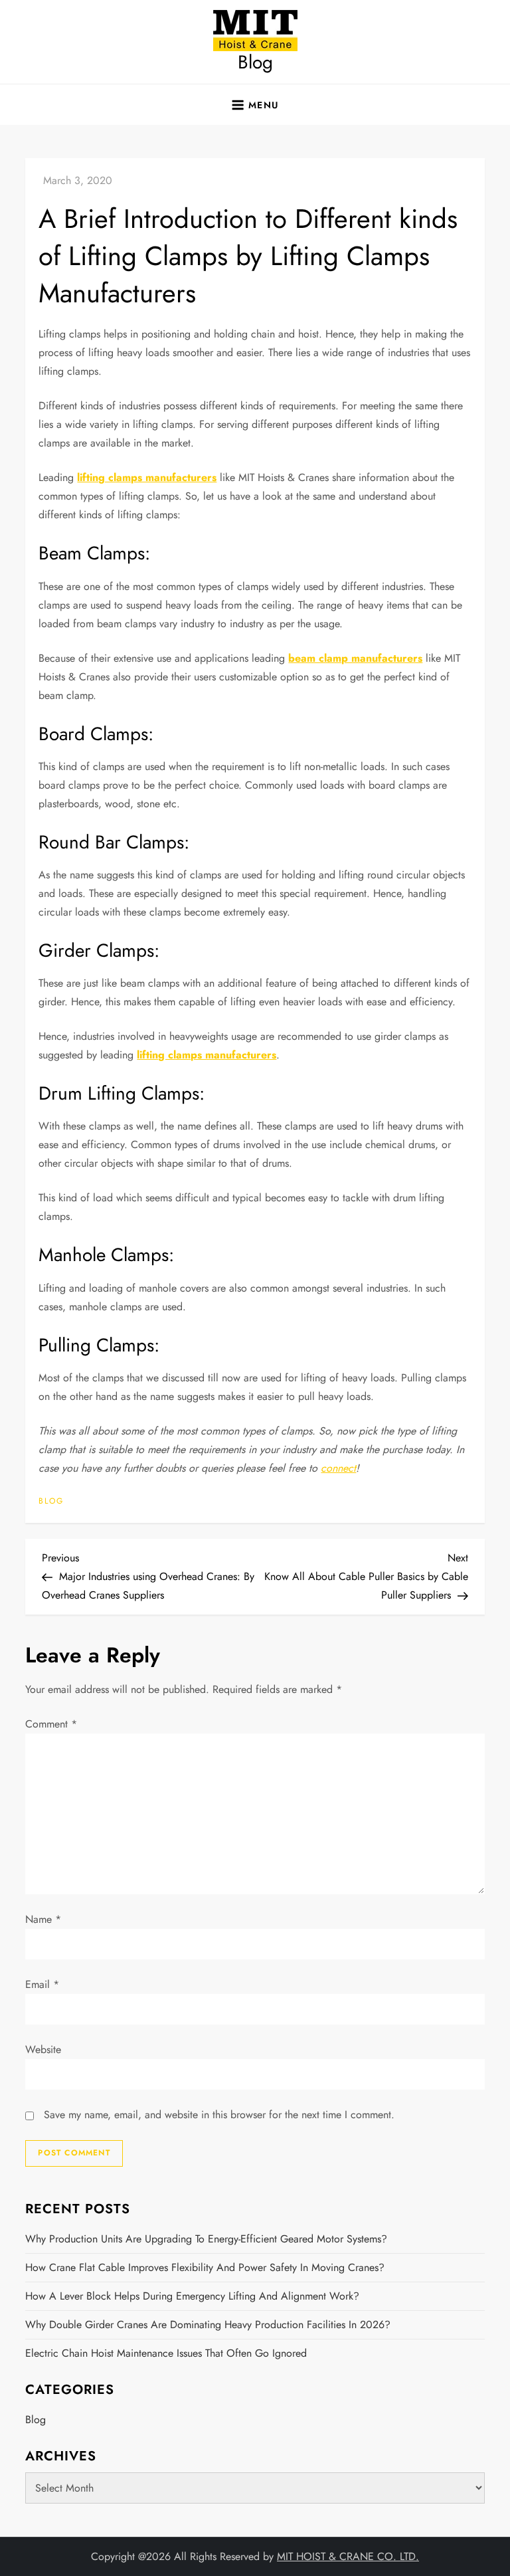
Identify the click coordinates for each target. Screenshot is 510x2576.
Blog (255, 62)
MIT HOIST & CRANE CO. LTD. (348, 2556)
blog (51, 1502)
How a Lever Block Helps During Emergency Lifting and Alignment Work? (192, 2296)
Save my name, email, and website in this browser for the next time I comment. (219, 2115)
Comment (51, 1724)
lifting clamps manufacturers (147, 477)
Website (43, 2049)
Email (42, 1984)
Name (43, 1919)
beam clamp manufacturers (355, 658)
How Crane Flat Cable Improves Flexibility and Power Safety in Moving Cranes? (205, 2267)
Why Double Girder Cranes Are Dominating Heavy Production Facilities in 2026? (208, 2325)
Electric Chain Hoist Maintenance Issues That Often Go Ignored (166, 2353)
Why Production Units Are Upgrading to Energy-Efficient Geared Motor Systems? (206, 2239)
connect (338, 1468)
